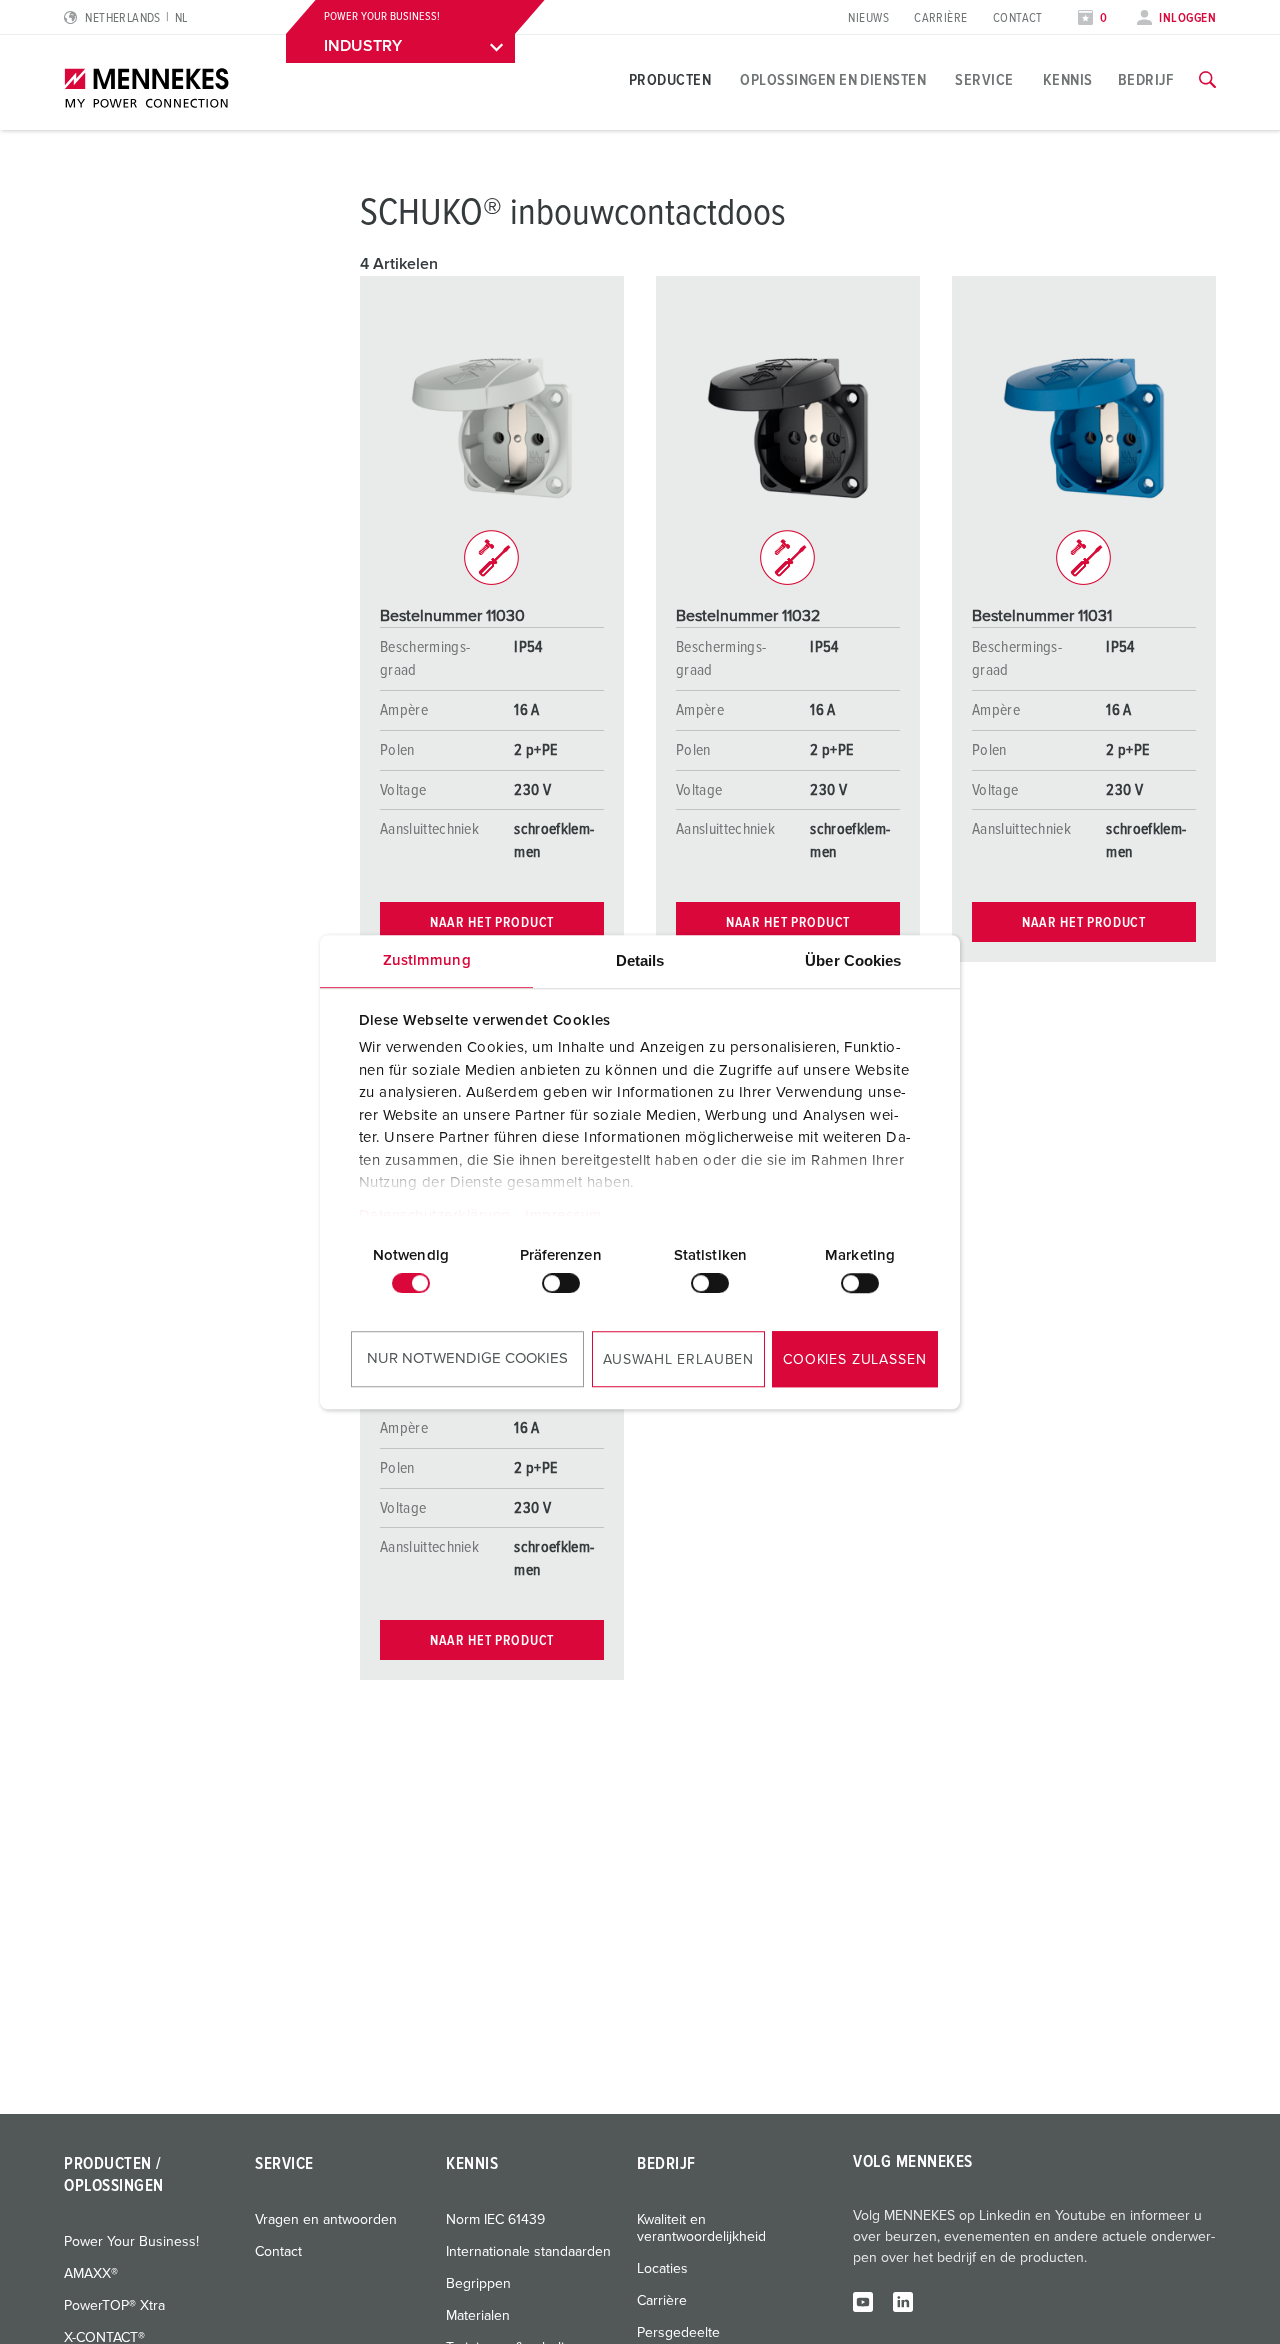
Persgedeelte (678, 2333)
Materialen (478, 2316)
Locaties (662, 2269)
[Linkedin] (903, 2301)
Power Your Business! (131, 2242)
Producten (670, 80)
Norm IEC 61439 (495, 2220)
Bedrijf (1146, 80)
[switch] (561, 1283)
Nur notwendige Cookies (467, 1358)
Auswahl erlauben (678, 1360)
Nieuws (868, 18)
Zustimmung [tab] (427, 960)
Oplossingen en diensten (833, 80)
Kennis (1068, 80)
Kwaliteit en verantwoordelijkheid (701, 2228)
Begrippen (478, 2284)
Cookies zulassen (854, 1360)
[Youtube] (863, 2301)
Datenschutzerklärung (435, 1215)
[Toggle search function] (1207, 80)
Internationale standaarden (528, 2252)
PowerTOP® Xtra (114, 2306)
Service (984, 80)
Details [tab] (640, 960)
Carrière (941, 18)
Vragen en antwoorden (326, 2220)
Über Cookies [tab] (853, 960)
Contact (1018, 18)
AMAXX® (91, 2274)
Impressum (563, 1215)
